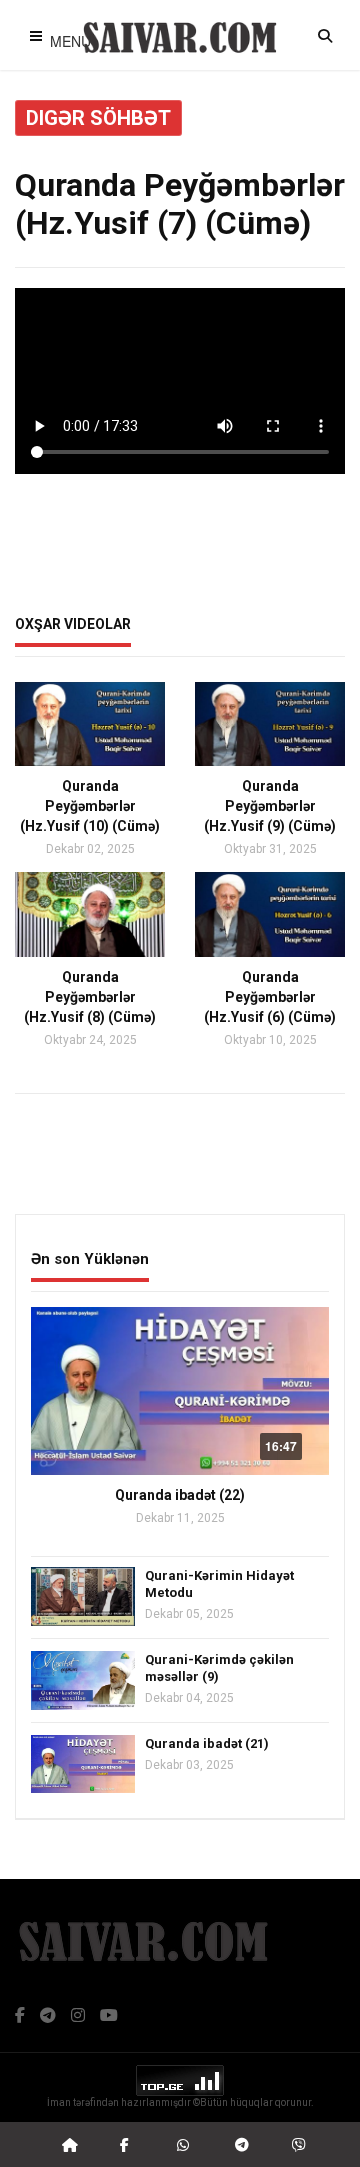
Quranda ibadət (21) (207, 1743)
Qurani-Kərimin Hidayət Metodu (219, 1584)
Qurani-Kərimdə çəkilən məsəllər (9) (219, 1668)
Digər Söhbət (98, 118)
